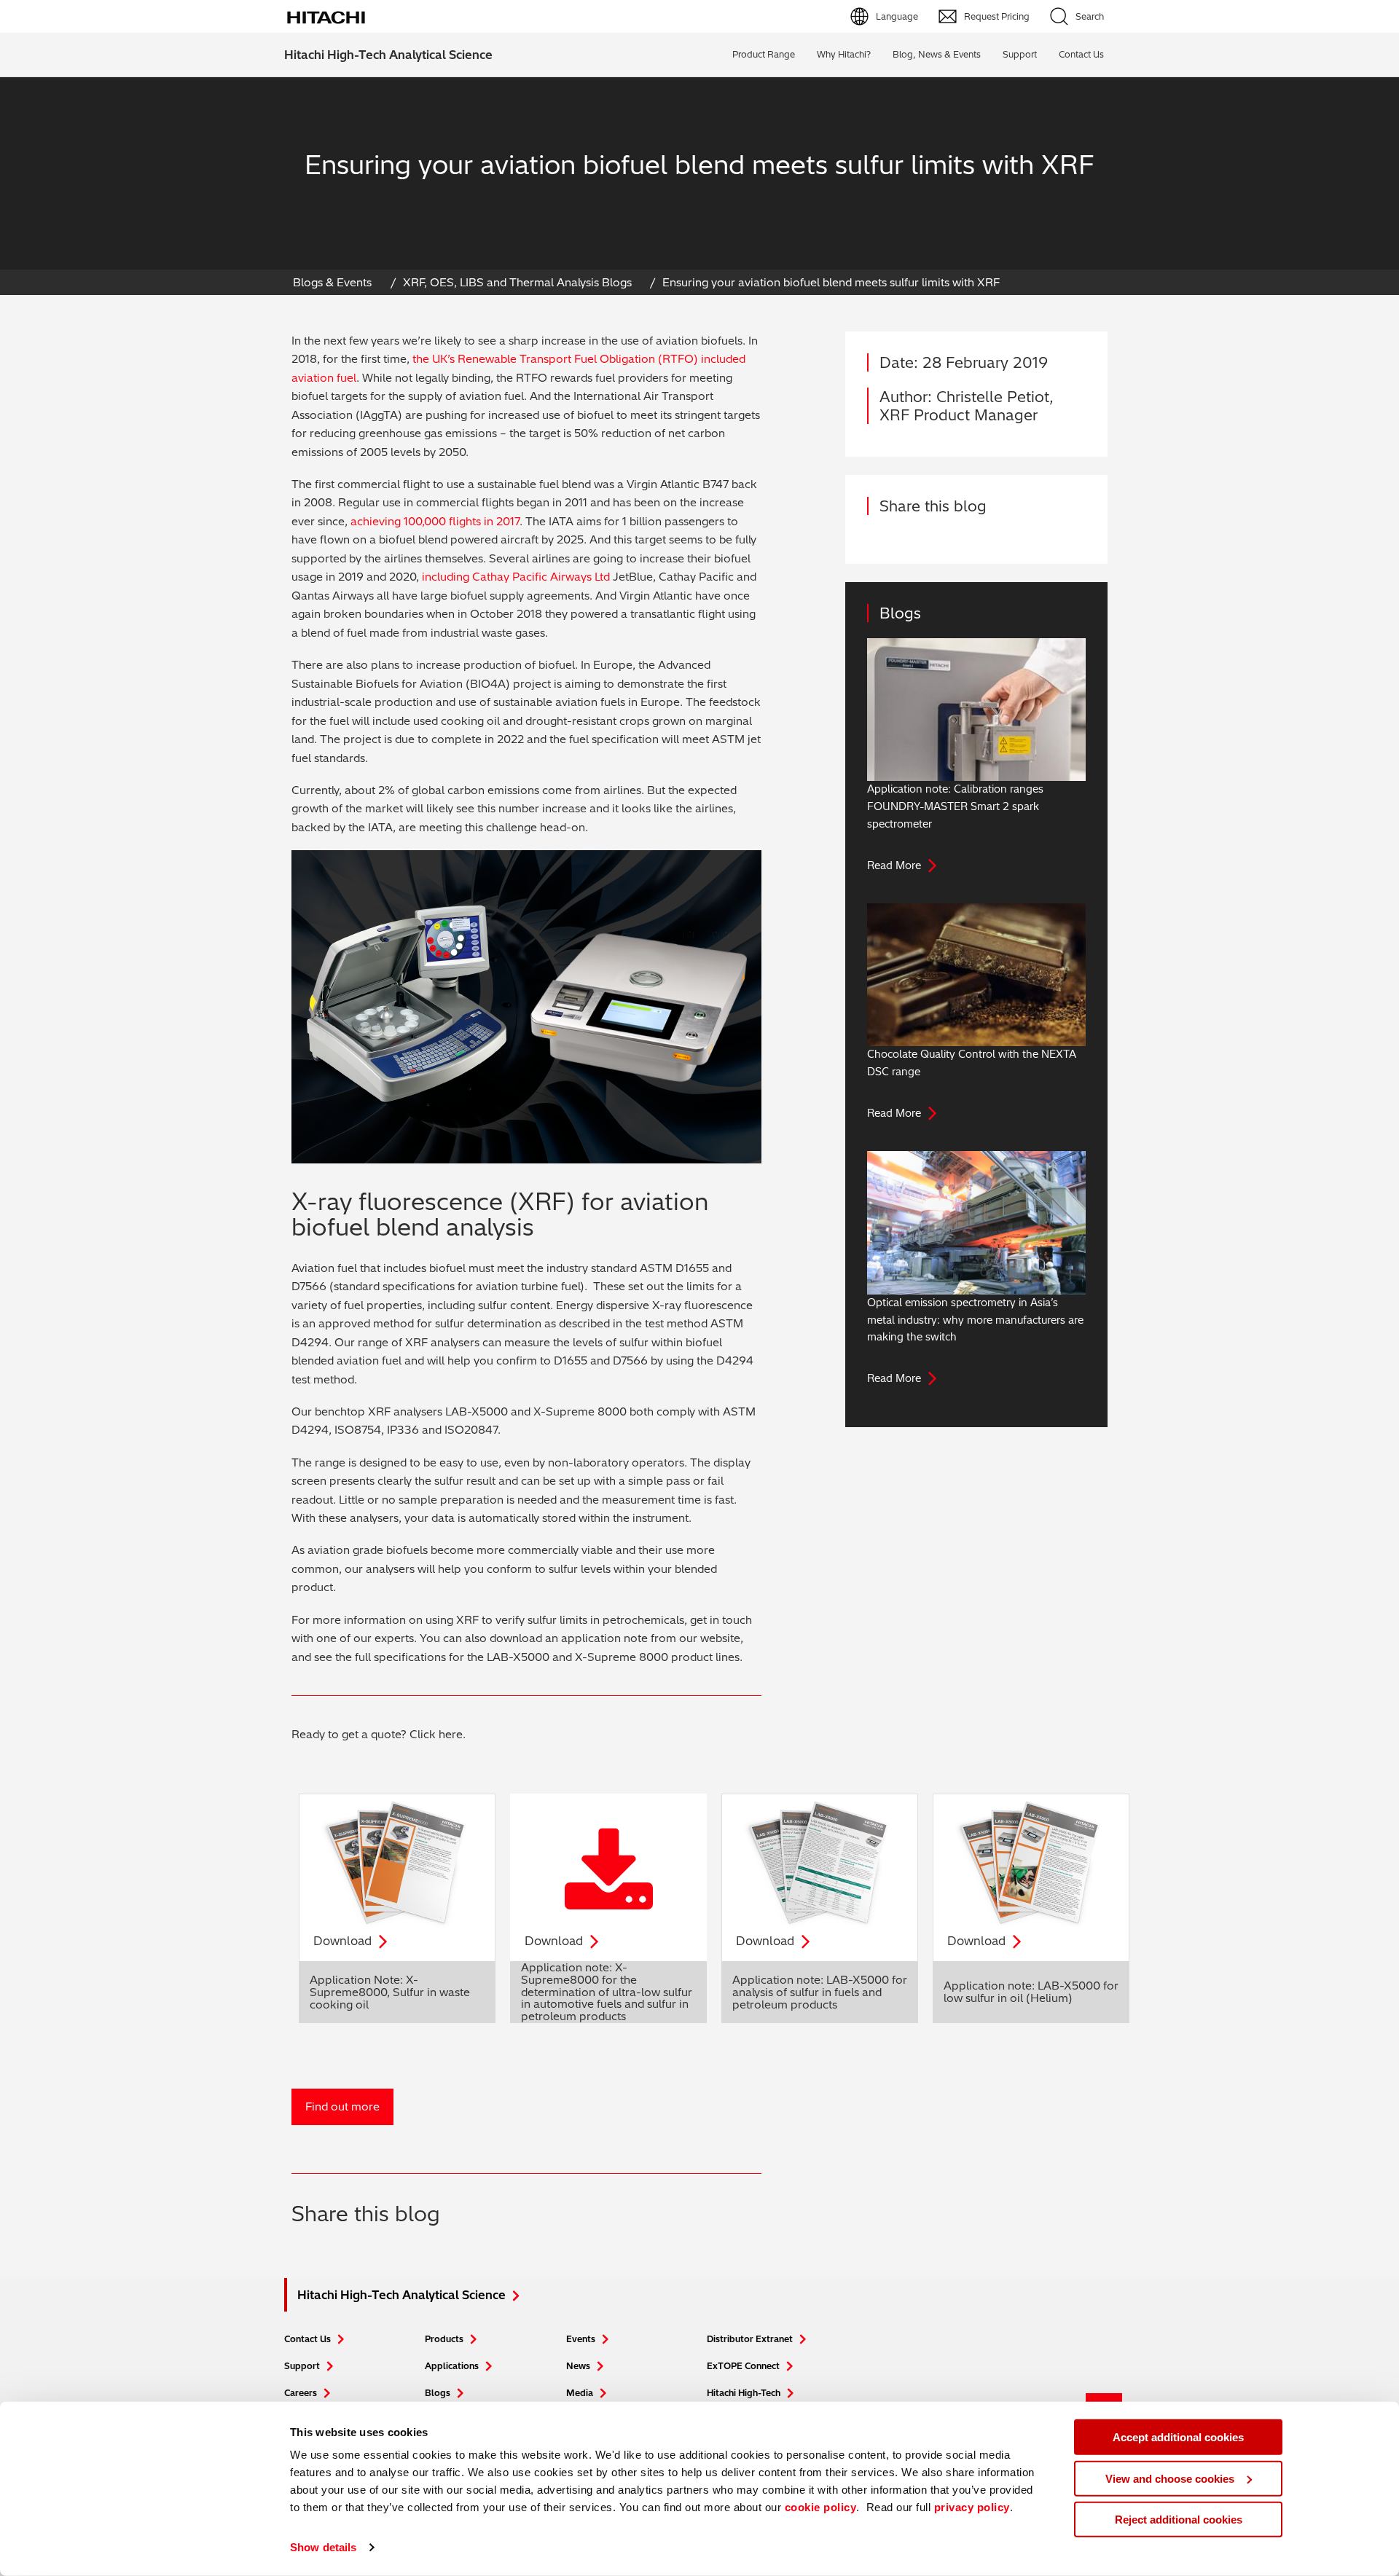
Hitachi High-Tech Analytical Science (388, 55)
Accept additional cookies (1178, 2437)
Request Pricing (997, 16)
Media (580, 2393)
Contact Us (307, 2339)
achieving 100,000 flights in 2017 (435, 521)
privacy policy (972, 2507)
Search (1090, 16)
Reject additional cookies (1179, 2520)
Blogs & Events (332, 282)
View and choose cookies (1170, 2478)
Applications (452, 2366)
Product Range (764, 54)
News (578, 2366)
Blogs (438, 2393)
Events (581, 2339)
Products (444, 2339)
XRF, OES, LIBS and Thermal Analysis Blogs (517, 282)
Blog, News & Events (937, 54)
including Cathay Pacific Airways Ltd (516, 577)
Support (1020, 54)
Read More (894, 865)
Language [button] (897, 16)
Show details (323, 2547)
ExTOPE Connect (743, 2366)
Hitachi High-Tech (744, 2393)
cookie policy (821, 2507)
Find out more (342, 2106)
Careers (301, 2393)
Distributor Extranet (750, 2339)
